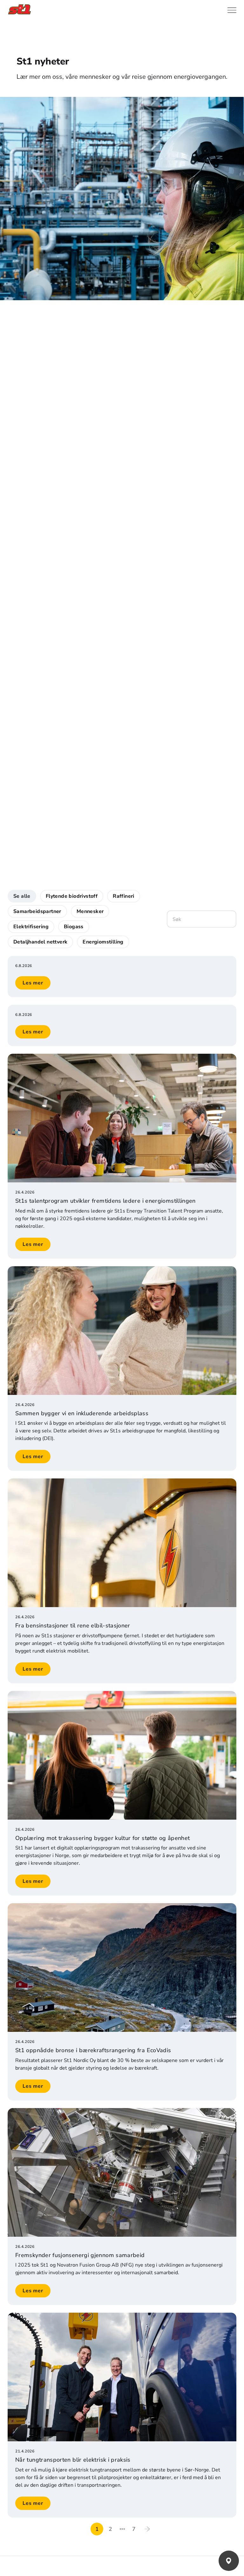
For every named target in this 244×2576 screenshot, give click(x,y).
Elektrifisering (31, 927)
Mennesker (90, 911)
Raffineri (124, 896)
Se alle (22, 896)
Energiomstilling (103, 942)
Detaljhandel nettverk (40, 942)
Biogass (74, 927)
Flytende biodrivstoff (72, 896)
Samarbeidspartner (37, 911)
